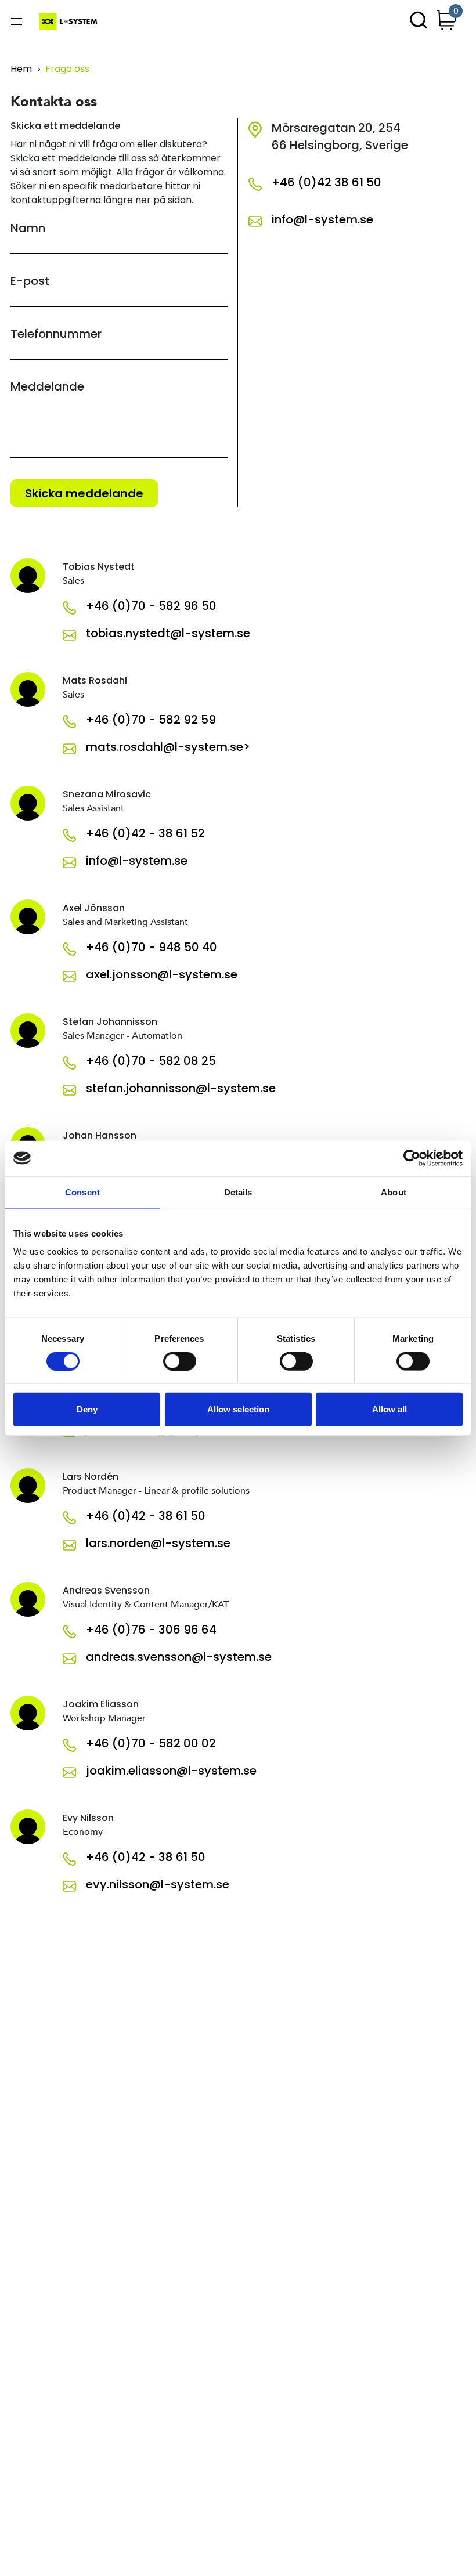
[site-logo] (69, 21)
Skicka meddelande (84, 493)
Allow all (390, 1409)
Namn (28, 228)
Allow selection (238, 1409)
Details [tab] (238, 1192)
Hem (21, 69)
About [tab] (394, 1192)
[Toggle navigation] (17, 21)
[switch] (180, 1361)
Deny (87, 1409)
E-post (30, 281)
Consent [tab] (82, 1192)
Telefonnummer (56, 334)
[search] (419, 21)
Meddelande (47, 386)
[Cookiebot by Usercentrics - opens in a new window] (412, 1158)
